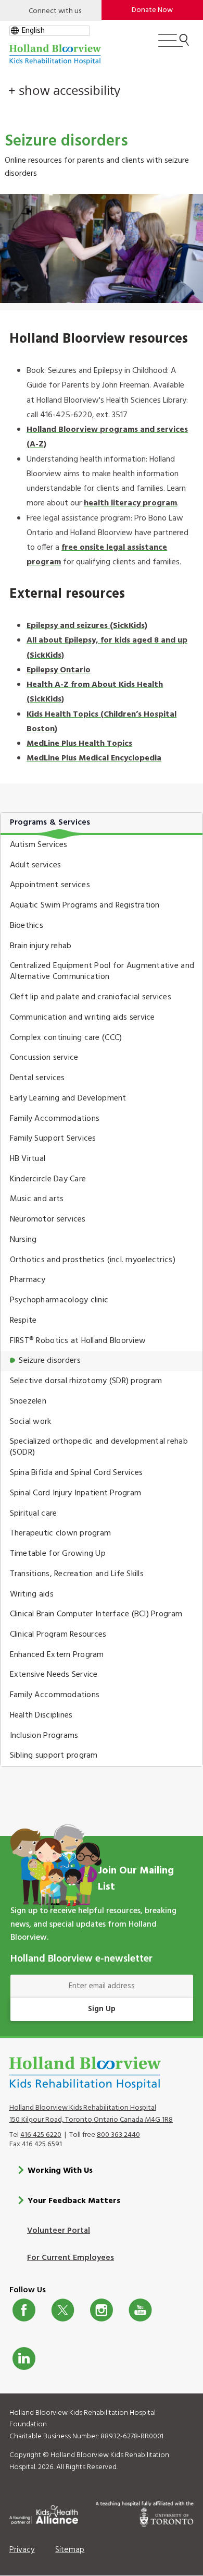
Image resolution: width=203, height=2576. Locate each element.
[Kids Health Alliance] (44, 2513)
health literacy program (130, 503)
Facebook (24, 2310)
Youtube (140, 2310)
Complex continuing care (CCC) (66, 1038)
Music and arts (37, 1199)
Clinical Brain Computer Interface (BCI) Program (96, 1614)
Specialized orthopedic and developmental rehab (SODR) (99, 1447)
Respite (23, 1321)
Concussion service (44, 1058)
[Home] (55, 55)
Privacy (22, 2550)
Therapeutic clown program (61, 1533)
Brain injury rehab (41, 946)
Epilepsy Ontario (59, 670)
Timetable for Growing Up (58, 1554)
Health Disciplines (41, 1715)
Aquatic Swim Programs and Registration (85, 905)
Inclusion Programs (44, 1736)
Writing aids (32, 1594)
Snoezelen (28, 1401)
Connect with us (55, 11)
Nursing (23, 1240)
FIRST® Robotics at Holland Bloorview (78, 1341)
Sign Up (102, 2009)
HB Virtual (28, 1159)
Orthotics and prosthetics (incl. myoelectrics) (93, 1260)
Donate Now (152, 10)
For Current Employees (71, 2258)
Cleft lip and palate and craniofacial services (91, 997)
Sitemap (70, 2550)
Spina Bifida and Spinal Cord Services (77, 1473)
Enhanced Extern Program (57, 1655)
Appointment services (50, 885)
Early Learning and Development (68, 1098)
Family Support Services (53, 1139)
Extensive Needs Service (54, 1675)
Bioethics (27, 926)
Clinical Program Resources (58, 1635)
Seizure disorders (50, 1361)
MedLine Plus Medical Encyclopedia (94, 758)
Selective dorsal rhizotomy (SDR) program (86, 1381)
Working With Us (60, 2171)
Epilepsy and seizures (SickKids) (87, 626)
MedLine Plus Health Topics (79, 744)
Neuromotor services (48, 1219)
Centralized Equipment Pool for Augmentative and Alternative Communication (102, 971)
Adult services (36, 865)
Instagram (102, 2310)
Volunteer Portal (59, 2231)
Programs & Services (50, 823)
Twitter (63, 2310)
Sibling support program (54, 1756)
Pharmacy (28, 1280)
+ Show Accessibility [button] (64, 90)
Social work (31, 1422)
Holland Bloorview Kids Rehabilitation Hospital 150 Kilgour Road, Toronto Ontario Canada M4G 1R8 (91, 2114)
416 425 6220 (41, 2135)
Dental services (37, 1078)
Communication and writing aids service (83, 1018)
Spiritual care (34, 1514)
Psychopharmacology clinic (59, 1300)
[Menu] (174, 45)
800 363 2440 (118, 2135)
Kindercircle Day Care (48, 1179)
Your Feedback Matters (74, 2201)
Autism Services (39, 845)
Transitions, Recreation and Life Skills (77, 1574)
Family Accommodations (55, 1119)
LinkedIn (24, 2359)
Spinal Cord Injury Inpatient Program (76, 1493)
